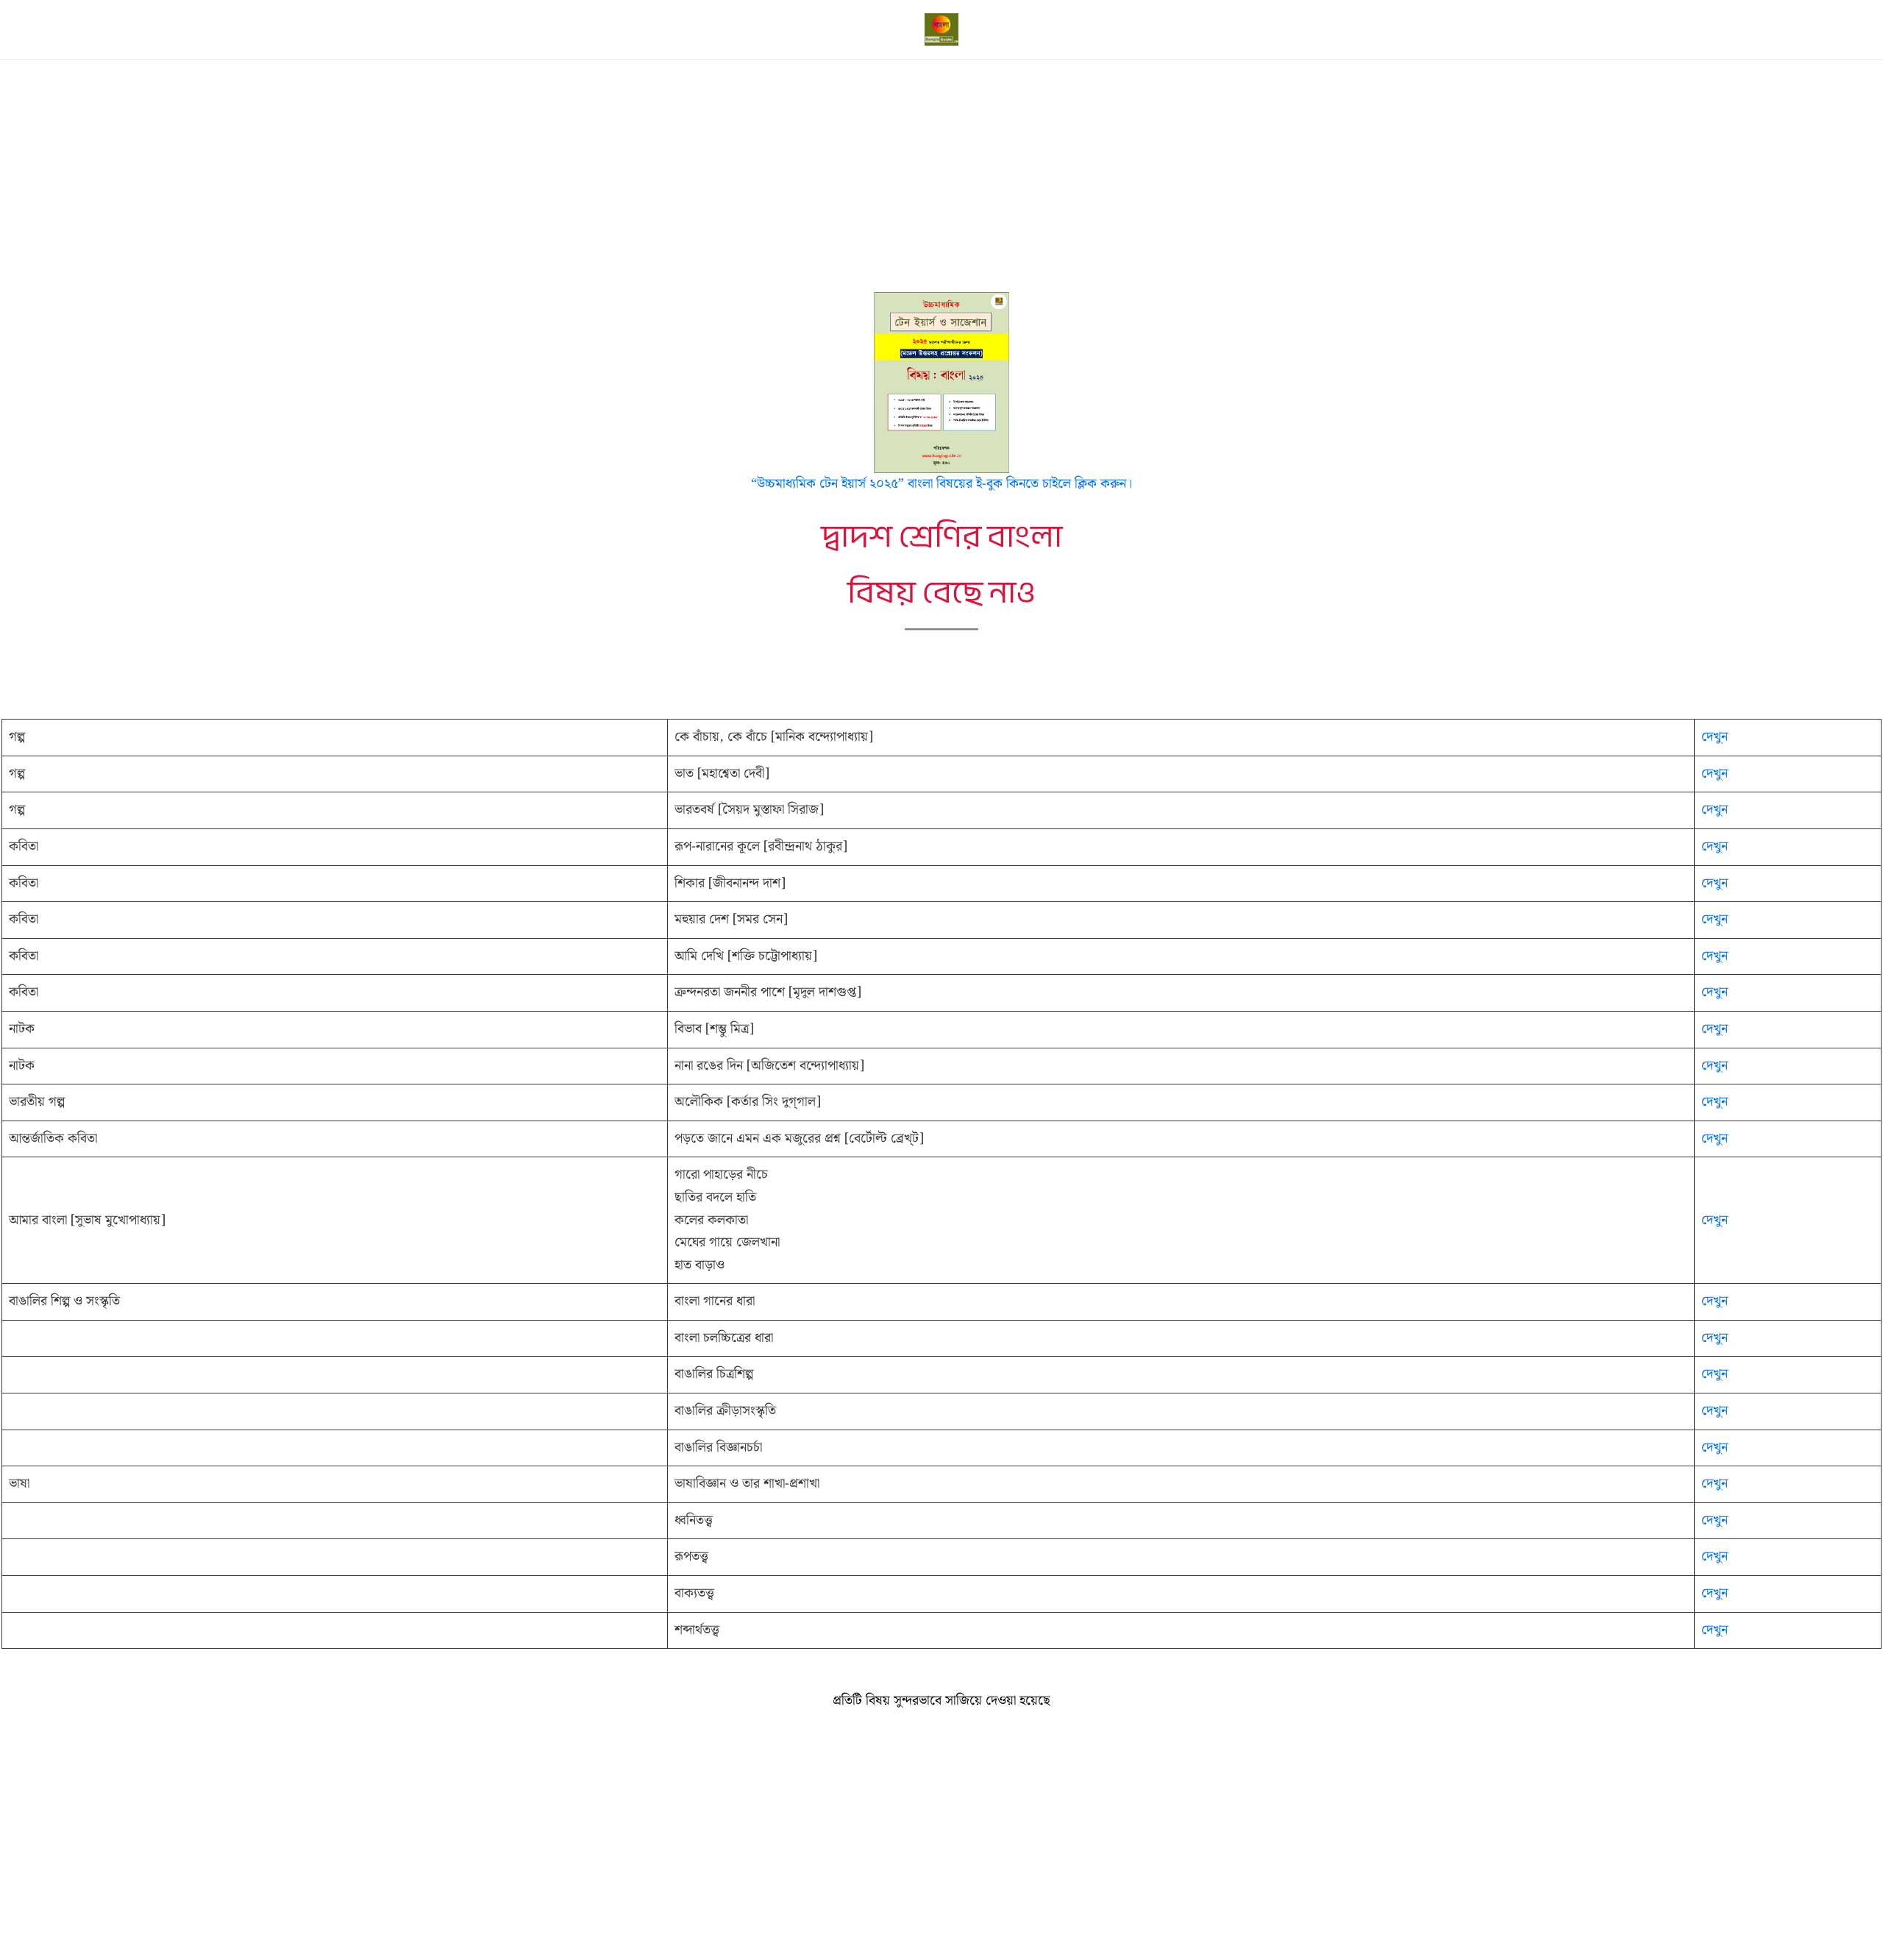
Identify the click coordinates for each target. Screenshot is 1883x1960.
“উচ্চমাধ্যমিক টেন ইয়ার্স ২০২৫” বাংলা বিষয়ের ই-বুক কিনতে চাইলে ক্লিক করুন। (941, 484)
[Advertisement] (941, 183)
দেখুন (1715, 737)
